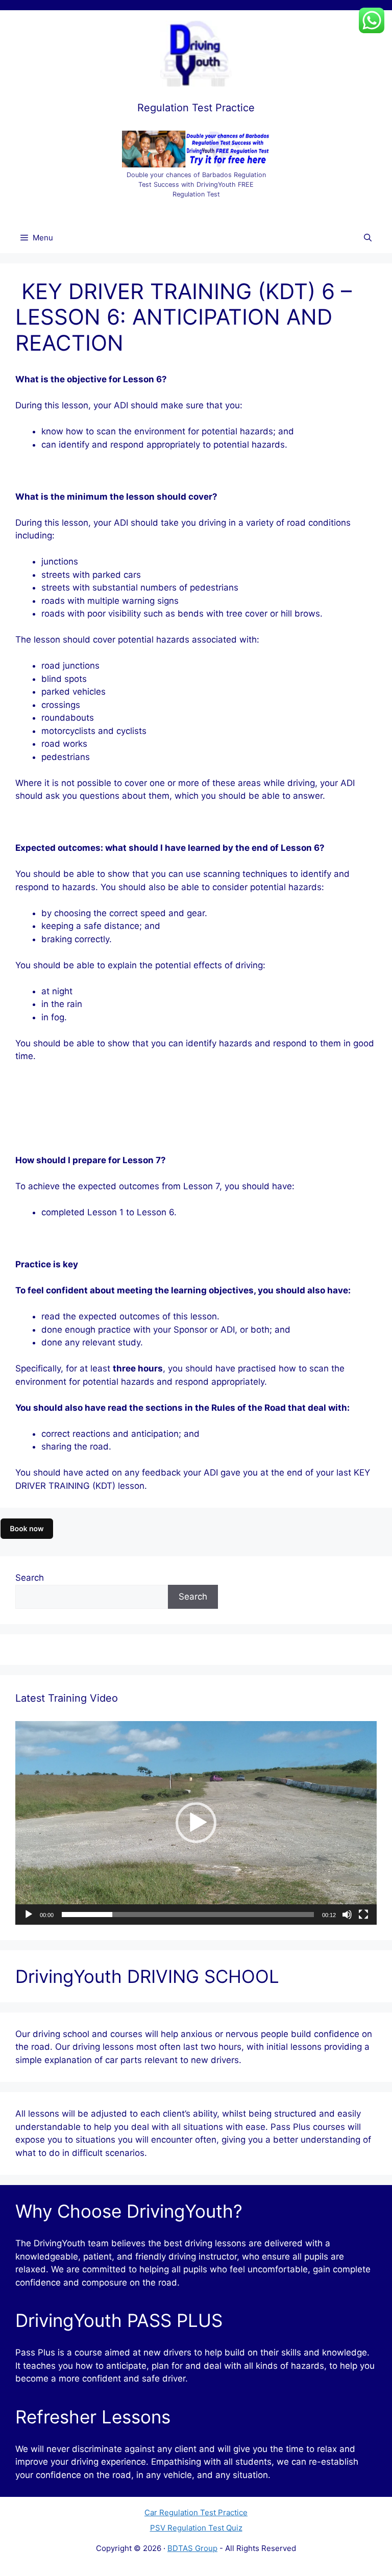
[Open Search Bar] (368, 238)
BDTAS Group (192, 2548)
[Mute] (347, 1915)
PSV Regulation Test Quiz (196, 2528)
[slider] (188, 1915)
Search (30, 1578)
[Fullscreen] (363, 1915)
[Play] (29, 1915)
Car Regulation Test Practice (196, 2512)
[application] (196, 1823)
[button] (196, 1823)
